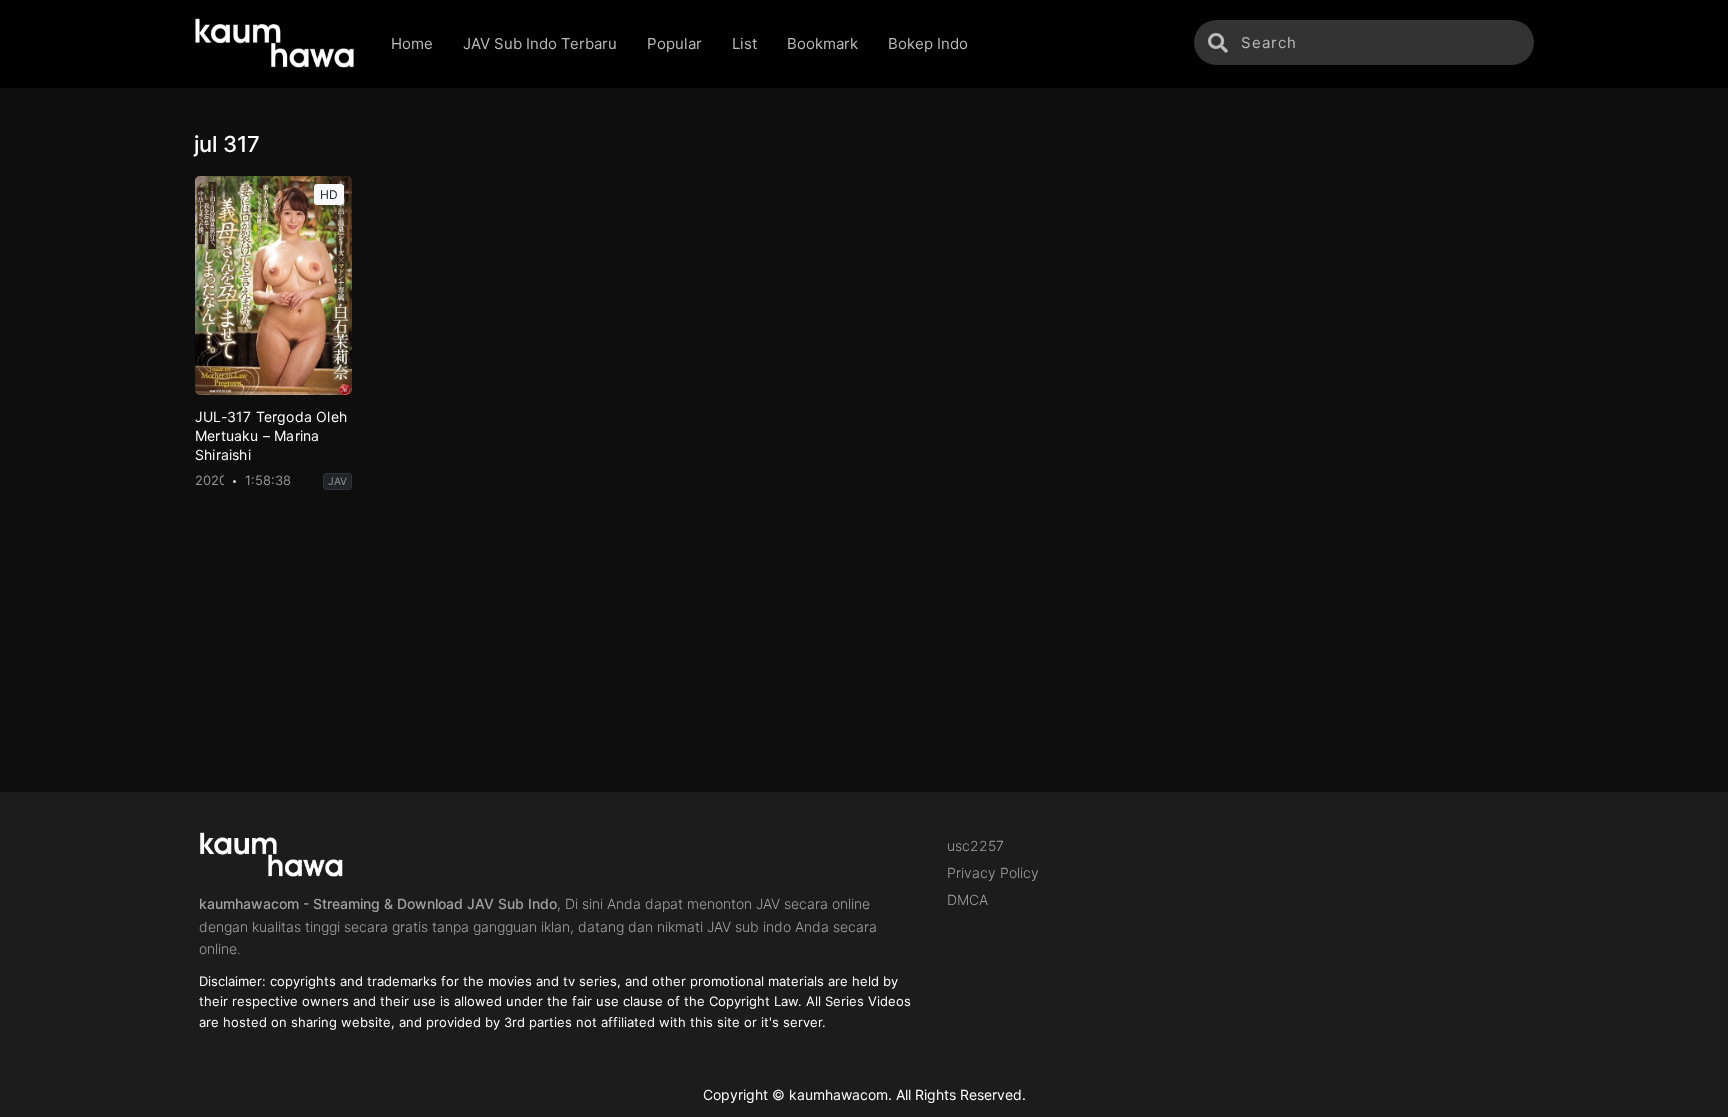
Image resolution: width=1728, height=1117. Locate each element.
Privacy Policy (993, 872)
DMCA (967, 899)
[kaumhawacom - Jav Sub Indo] (277, 44)
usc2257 (975, 845)
